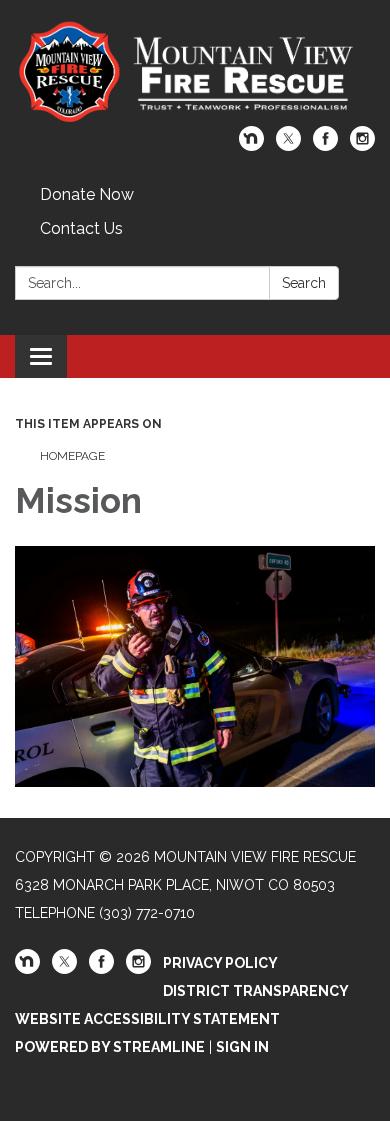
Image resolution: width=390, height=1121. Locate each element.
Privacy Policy (220, 963)
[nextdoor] (251, 145)
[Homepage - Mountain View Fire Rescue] (195, 73)
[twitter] (288, 145)
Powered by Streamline (110, 1047)
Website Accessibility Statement (147, 1019)
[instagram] (362, 145)
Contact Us (81, 228)
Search (304, 283)
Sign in (242, 1047)
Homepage (72, 456)
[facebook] (325, 145)
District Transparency (256, 991)
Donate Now (87, 194)
